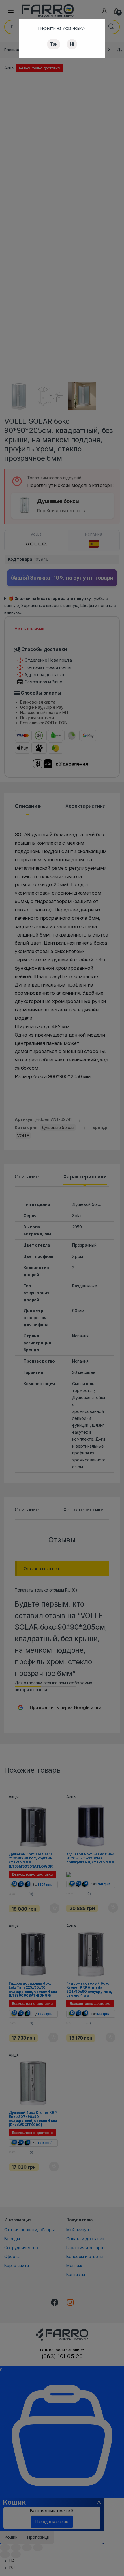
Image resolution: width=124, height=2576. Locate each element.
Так (54, 44)
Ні (72, 44)
